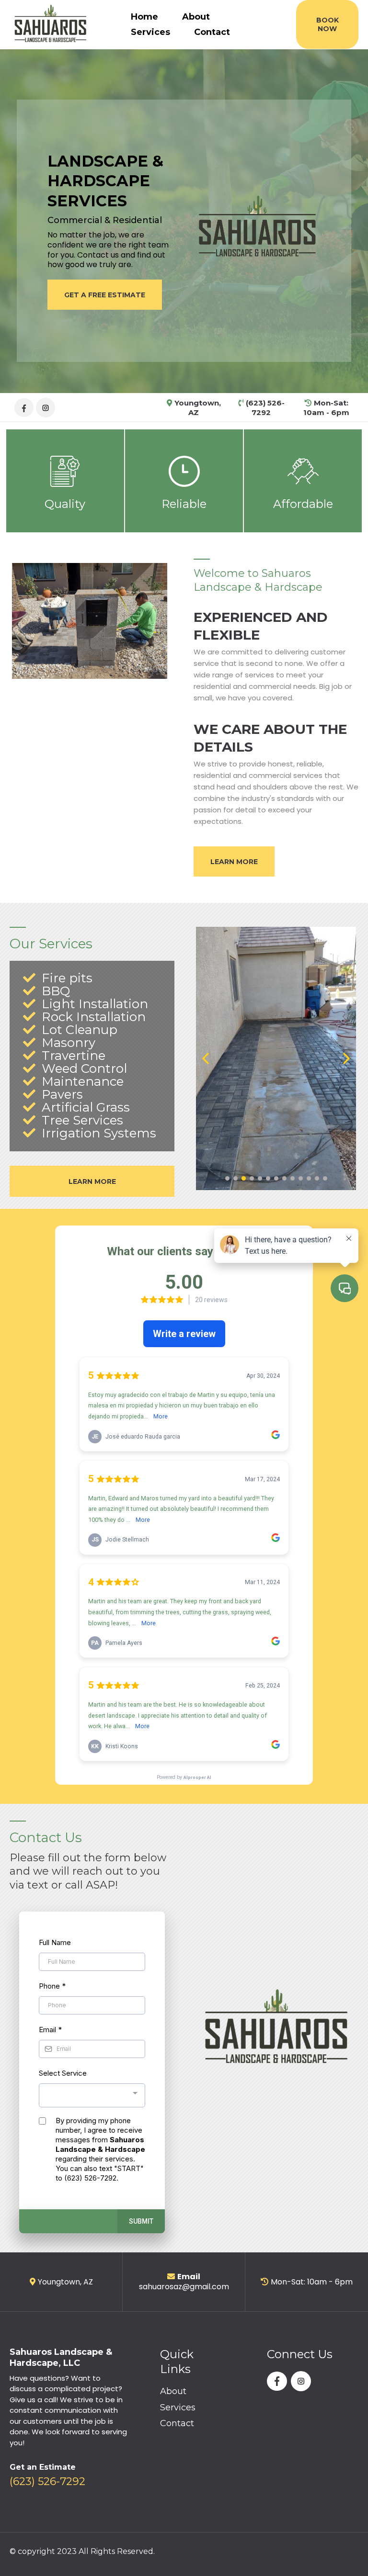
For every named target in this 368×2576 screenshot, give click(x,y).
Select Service (63, 2073)
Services (150, 32)
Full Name (55, 1942)
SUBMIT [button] (141, 2221)
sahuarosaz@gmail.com (184, 2287)
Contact (212, 32)
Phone (52, 1986)
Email (50, 2030)
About (196, 17)
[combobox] (92, 2096)
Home (144, 17)
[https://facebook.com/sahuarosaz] (24, 407)
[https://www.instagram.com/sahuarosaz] (46, 407)
